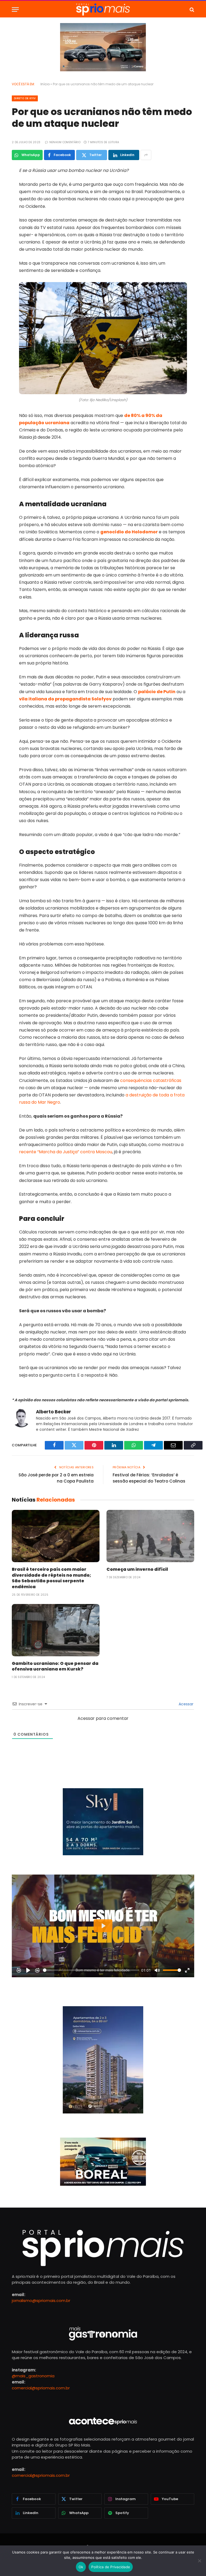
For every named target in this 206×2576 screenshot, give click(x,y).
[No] (199, 2561)
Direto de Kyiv (25, 98)
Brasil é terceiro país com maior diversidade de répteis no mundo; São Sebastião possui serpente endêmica (51, 1578)
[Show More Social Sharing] (146, 155)
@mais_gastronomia (33, 2376)
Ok (81, 2567)
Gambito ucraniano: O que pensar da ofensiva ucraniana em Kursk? (55, 1666)
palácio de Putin (157, 692)
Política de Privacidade (111, 2567)
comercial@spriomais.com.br (41, 2388)
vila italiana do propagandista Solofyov (65, 699)
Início (45, 84)
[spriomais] (103, 10)
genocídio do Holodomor (129, 532)
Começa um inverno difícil (137, 1569)
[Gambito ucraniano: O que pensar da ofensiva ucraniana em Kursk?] (56, 1630)
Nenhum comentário (65, 142)
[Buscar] (191, 10)
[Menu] (15, 10)
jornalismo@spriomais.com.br (41, 2300)
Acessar (185, 1704)
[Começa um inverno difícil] (150, 1536)
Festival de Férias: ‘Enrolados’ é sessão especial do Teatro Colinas (149, 1478)
